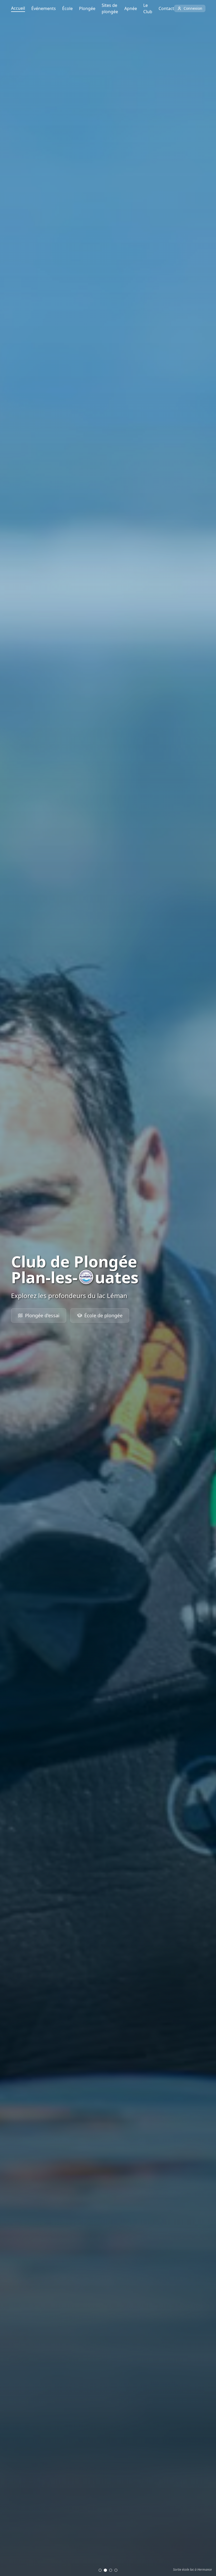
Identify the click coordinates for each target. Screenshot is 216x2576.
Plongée (87, 8)
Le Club (148, 8)
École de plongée (103, 1315)
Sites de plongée (110, 8)
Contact (166, 8)
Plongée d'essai (42, 1315)
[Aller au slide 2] (105, 2570)
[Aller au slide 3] (111, 2570)
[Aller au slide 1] (100, 2570)
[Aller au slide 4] (116, 2570)
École (67, 8)
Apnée (131, 8)
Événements (44, 8)
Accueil (18, 8)
